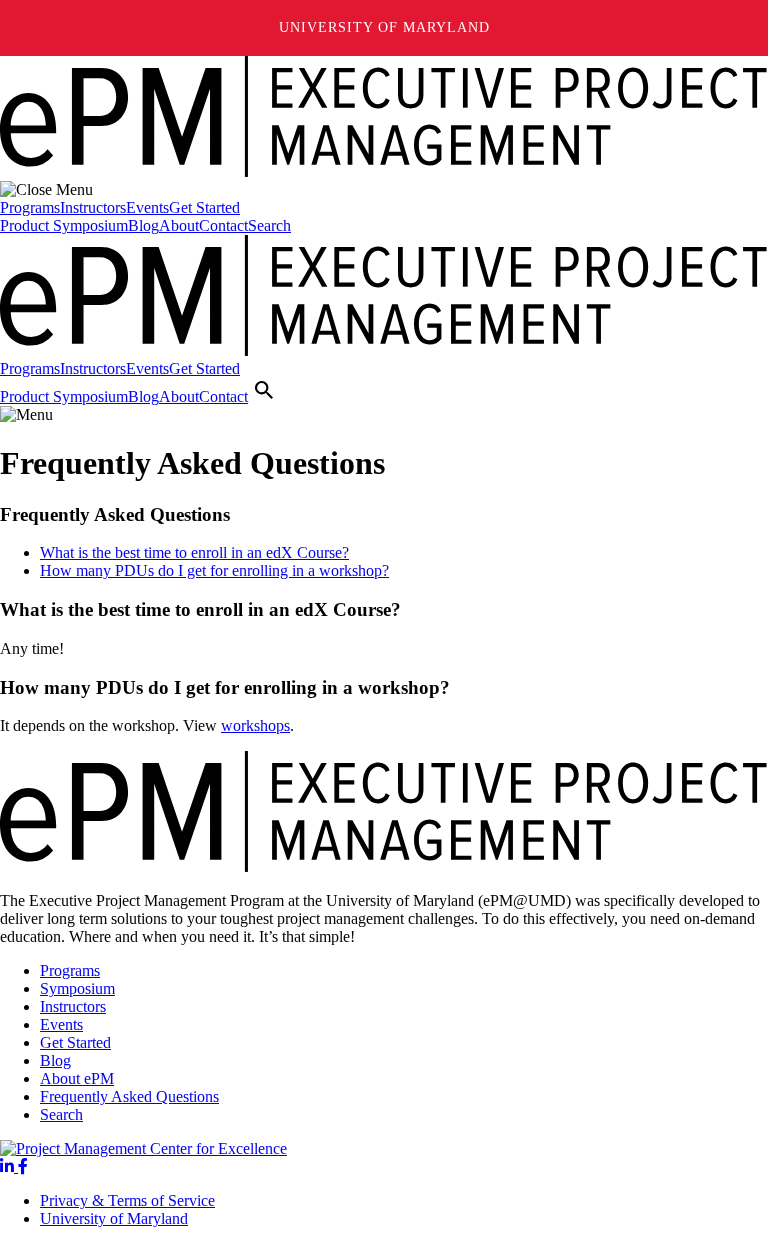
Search (269, 225)
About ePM (77, 1078)
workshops (255, 725)
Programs (30, 207)
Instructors (93, 207)
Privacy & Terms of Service (127, 1200)
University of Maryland (384, 27)
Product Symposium (64, 225)
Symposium (77, 988)
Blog (143, 225)
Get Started (204, 207)
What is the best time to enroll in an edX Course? (194, 552)
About (179, 225)
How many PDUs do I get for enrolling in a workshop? (214, 570)
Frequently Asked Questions (129, 1096)
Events (147, 207)
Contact (223, 225)
